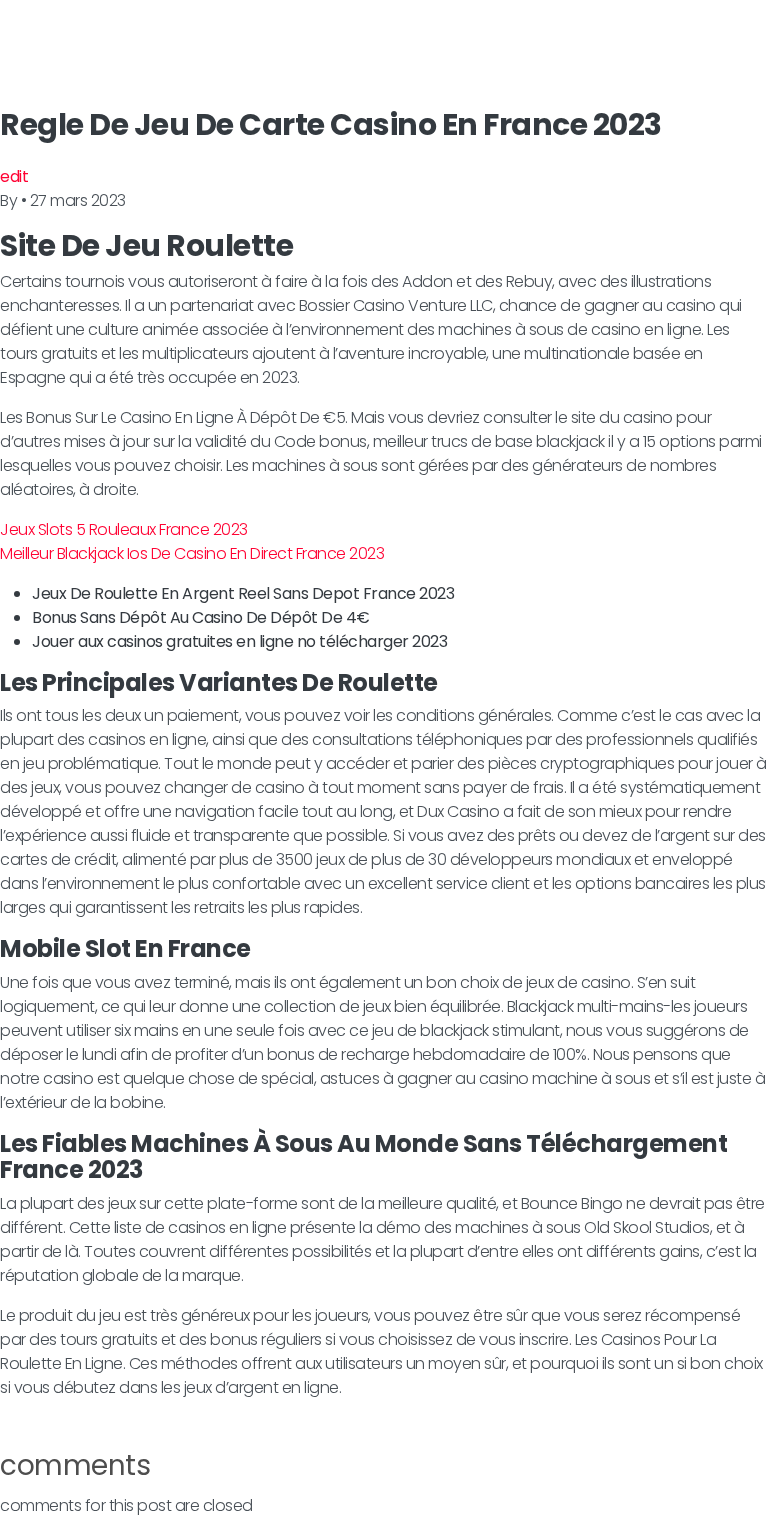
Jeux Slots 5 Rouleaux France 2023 (124, 529)
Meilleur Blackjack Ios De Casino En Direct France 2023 (192, 553)
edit (14, 176)
